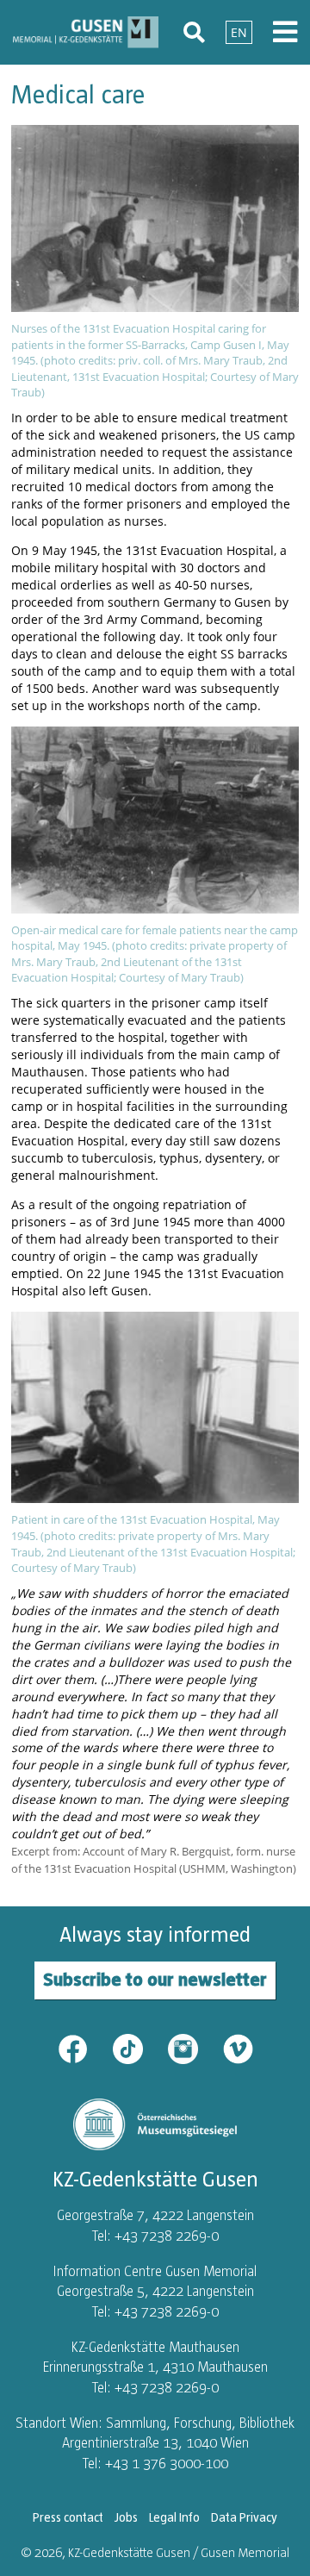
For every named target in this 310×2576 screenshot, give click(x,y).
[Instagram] (194, 2047)
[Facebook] (84, 2047)
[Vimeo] (238, 2047)
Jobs (126, 2517)
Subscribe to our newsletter (155, 1979)
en (239, 32)
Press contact (68, 2517)
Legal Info (174, 2517)
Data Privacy (244, 2517)
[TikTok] (139, 2047)
